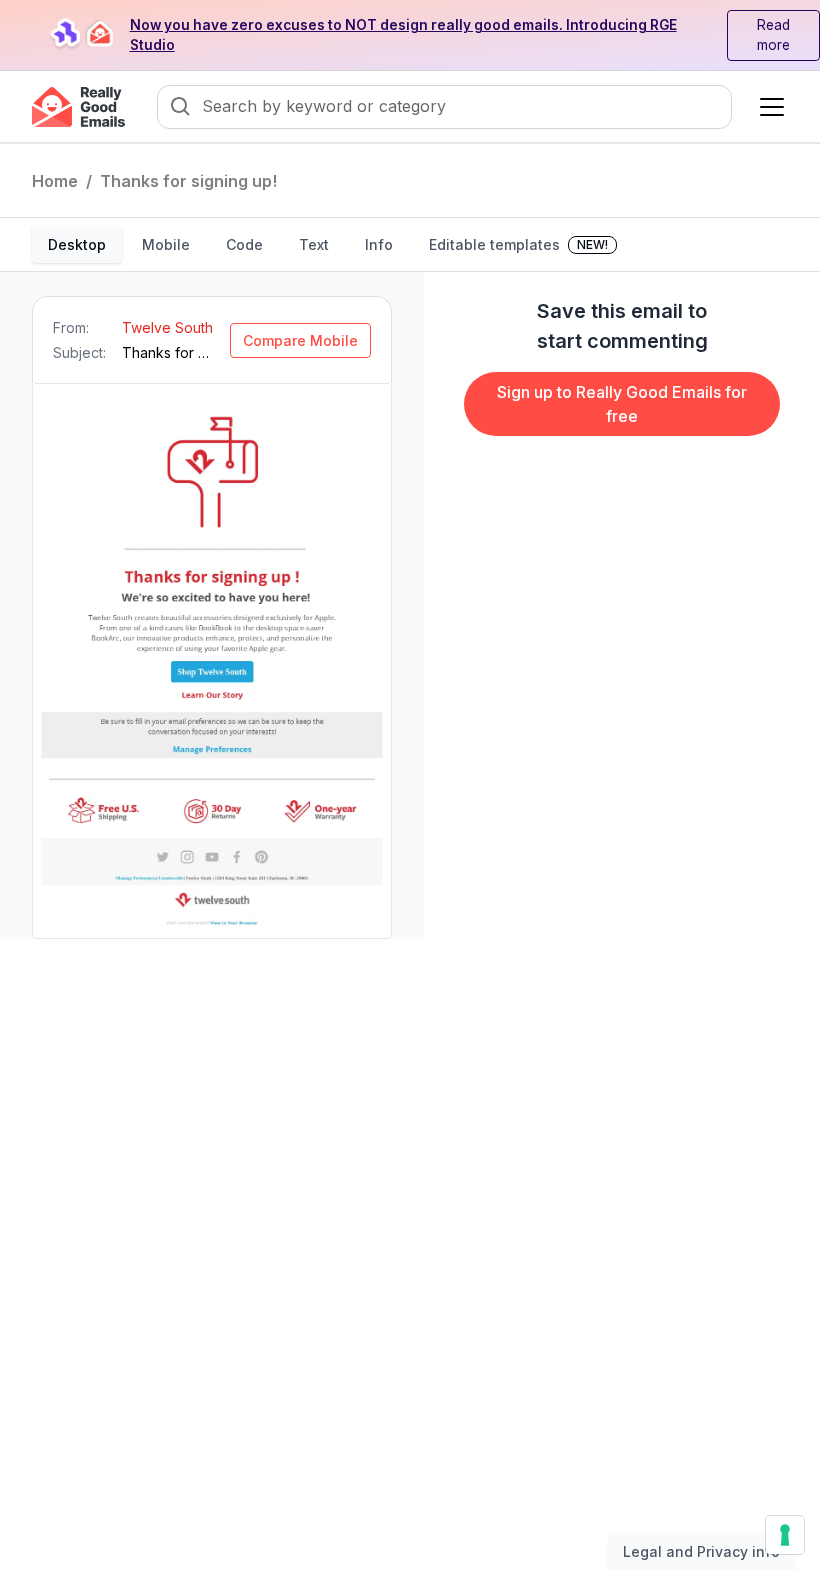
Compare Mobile (300, 340)
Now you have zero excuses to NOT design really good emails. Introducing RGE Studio (403, 35)
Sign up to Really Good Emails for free (622, 404)
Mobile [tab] (166, 244)
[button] (768, 107)
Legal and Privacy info (701, 1551)
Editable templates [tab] (518, 244)
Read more (773, 35)
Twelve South (167, 327)
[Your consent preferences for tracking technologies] (785, 1535)
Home (55, 181)
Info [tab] (379, 244)
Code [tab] (244, 244)
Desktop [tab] (77, 244)
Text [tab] (314, 244)
